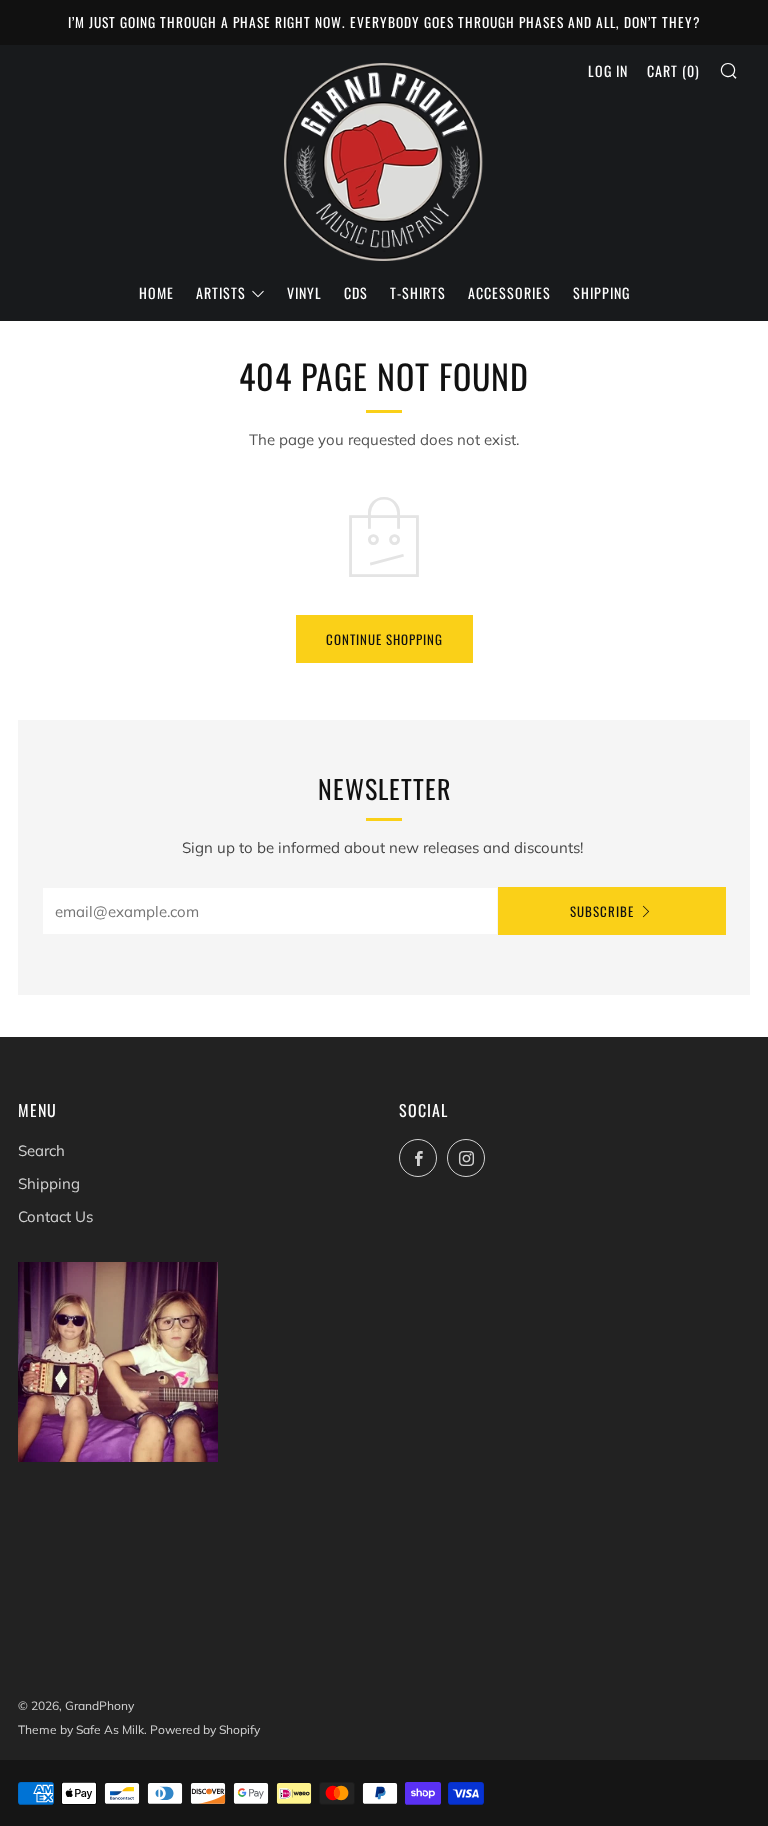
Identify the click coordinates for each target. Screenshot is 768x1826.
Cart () (673, 70)
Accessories (509, 292)
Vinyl (304, 292)
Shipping (601, 292)
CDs (356, 292)
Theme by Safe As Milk (81, 1729)
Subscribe (602, 911)
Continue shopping (384, 639)
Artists (221, 292)
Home (156, 292)
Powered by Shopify (205, 1729)
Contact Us (55, 1216)
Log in (608, 70)
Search (41, 1150)
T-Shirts (418, 292)
